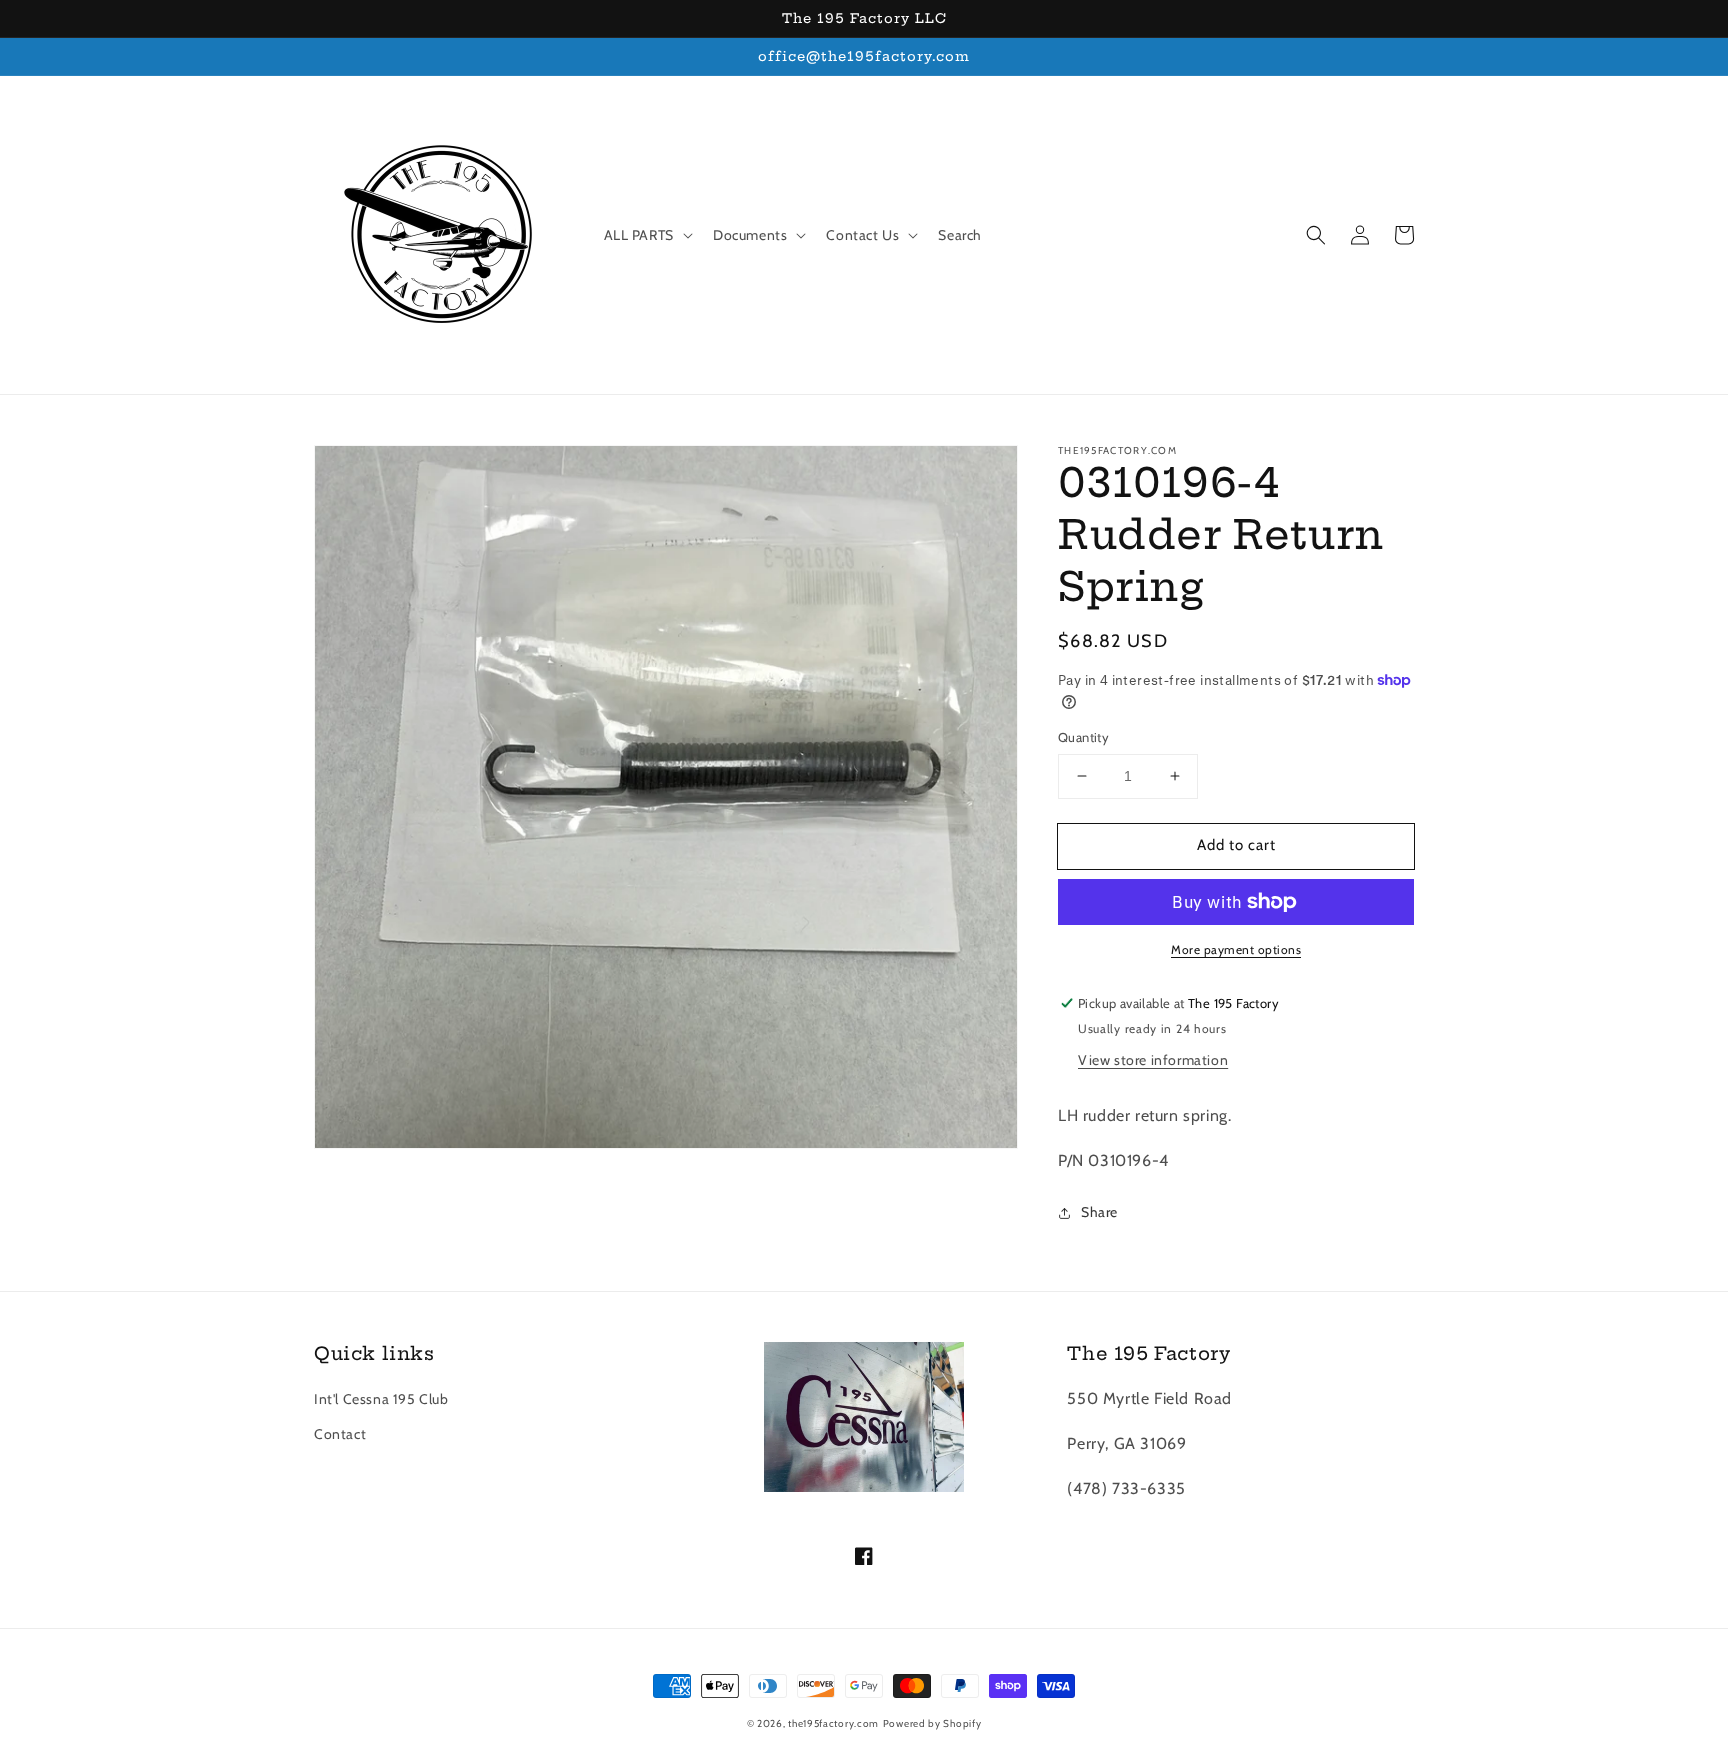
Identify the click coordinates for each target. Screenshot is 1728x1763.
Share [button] (1099, 1212)
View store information (1153, 1060)
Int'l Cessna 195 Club (381, 1399)
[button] (1316, 235)
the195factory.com (833, 1723)
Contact (340, 1434)
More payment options (1236, 949)
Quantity (1083, 737)
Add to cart (1236, 845)
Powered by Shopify (932, 1723)
